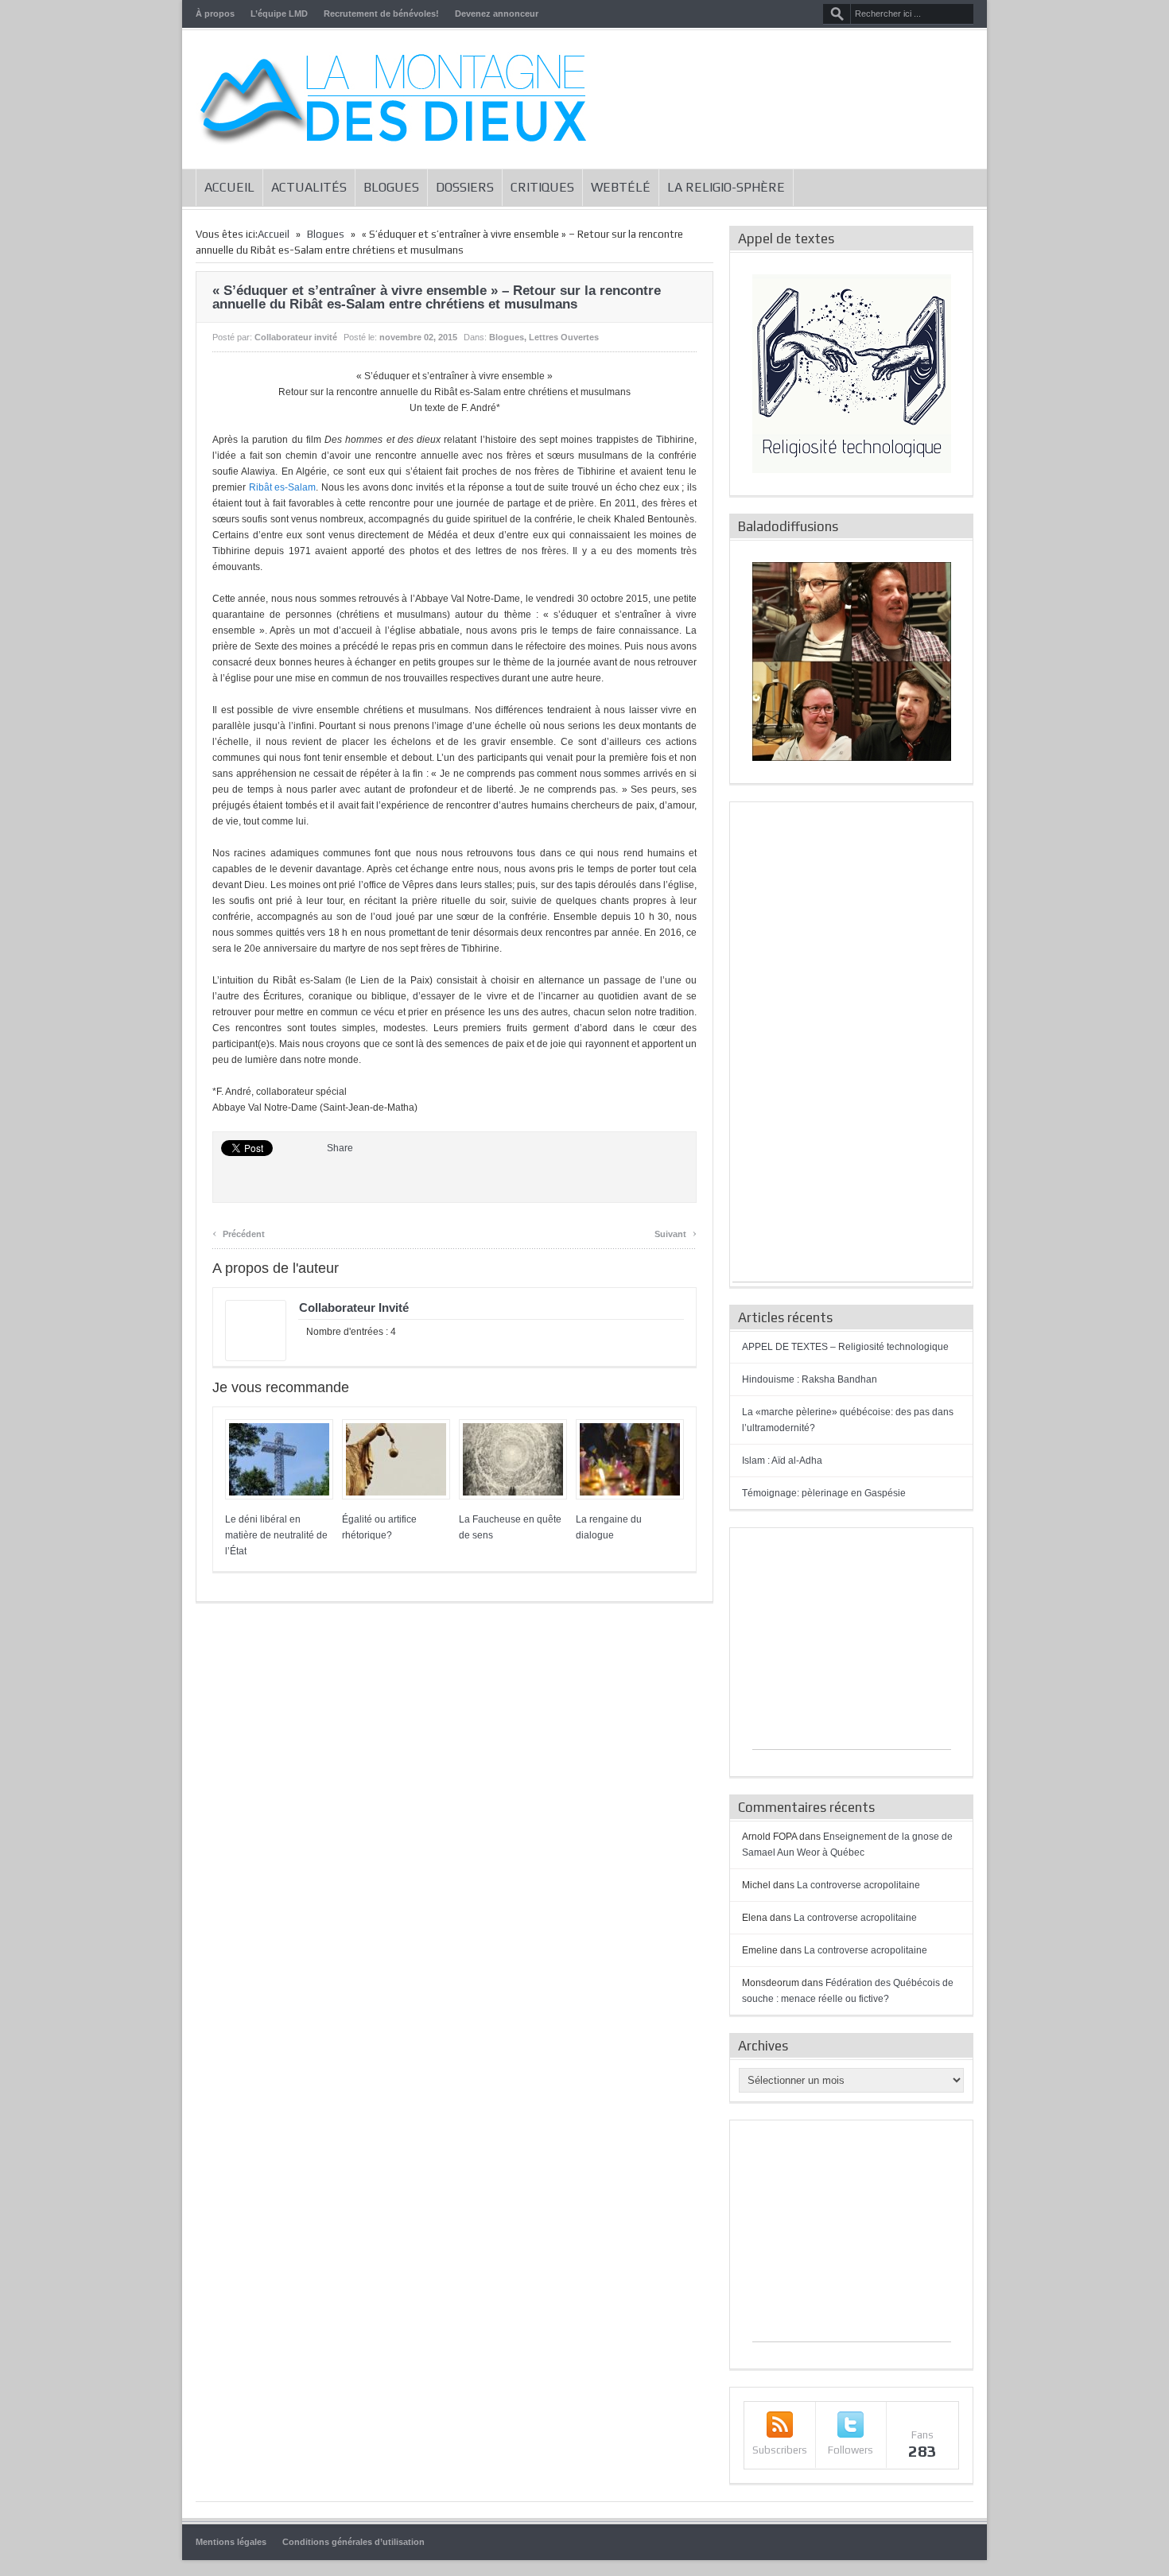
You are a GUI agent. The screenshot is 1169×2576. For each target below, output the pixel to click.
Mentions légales (231, 2542)
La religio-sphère (726, 187)
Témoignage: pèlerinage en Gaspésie (824, 1493)
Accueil (229, 187)
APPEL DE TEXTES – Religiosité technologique (845, 1347)
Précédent (239, 1232)
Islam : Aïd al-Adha (782, 1461)
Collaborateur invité (296, 337)
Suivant (676, 1232)
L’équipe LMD (279, 14)
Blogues (391, 187)
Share (340, 1148)
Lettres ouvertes (564, 337)
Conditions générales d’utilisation (353, 2542)
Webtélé (621, 187)
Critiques (542, 187)
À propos (215, 14)
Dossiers (465, 187)
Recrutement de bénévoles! (381, 14)
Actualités (309, 187)
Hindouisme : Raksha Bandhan (810, 1379)
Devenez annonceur (497, 14)
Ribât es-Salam (283, 487)
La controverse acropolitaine (858, 1885)
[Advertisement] (852, 1043)
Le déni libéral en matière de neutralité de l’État (276, 1535)
